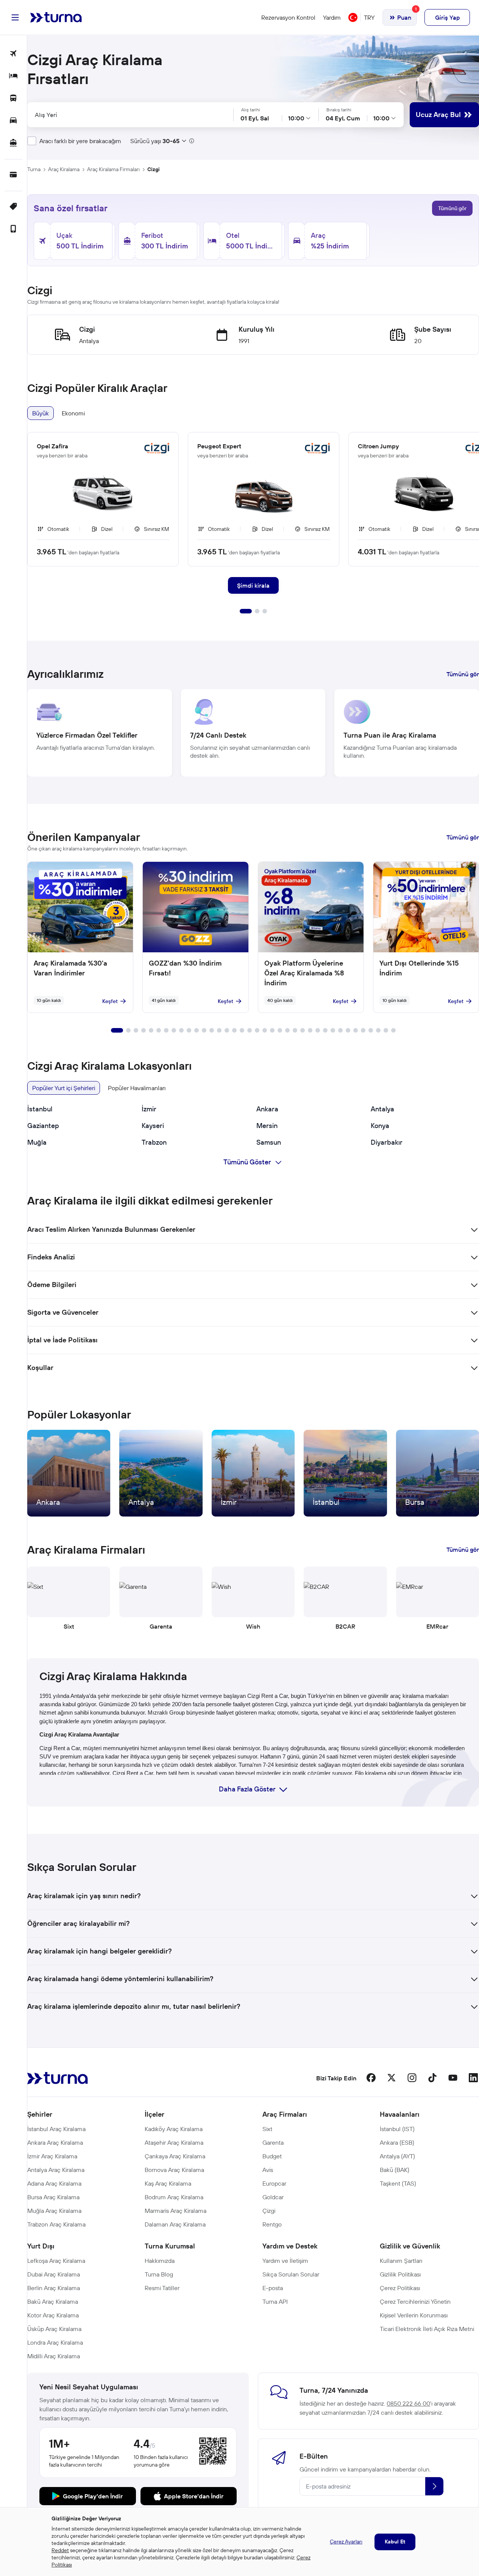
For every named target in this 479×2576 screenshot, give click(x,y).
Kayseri (153, 1126)
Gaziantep (43, 1126)
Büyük (41, 413)
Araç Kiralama (64, 169)
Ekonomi (73, 413)
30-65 (171, 141)
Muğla (37, 1142)
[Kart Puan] (13, 175)
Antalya (382, 1109)
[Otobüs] (13, 99)
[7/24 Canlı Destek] (253, 733)
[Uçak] (13, 54)
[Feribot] (13, 143)
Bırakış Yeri (243, 115)
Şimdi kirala (253, 585)
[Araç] (13, 121)
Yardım (332, 17)
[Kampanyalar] (13, 207)
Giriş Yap (447, 17)
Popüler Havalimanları (137, 1088)
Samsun (269, 1142)
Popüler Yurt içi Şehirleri (64, 1088)
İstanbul (40, 1109)
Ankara (267, 1109)
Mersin (267, 1126)
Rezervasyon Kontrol (288, 17)
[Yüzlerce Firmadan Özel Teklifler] (100, 733)
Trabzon (154, 1142)
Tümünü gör (452, 208)
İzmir (149, 1109)
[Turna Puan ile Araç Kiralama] (407, 733)
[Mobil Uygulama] (13, 229)
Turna (34, 169)
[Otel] (13, 76)
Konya (380, 1126)
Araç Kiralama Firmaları (113, 169)
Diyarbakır (387, 1142)
